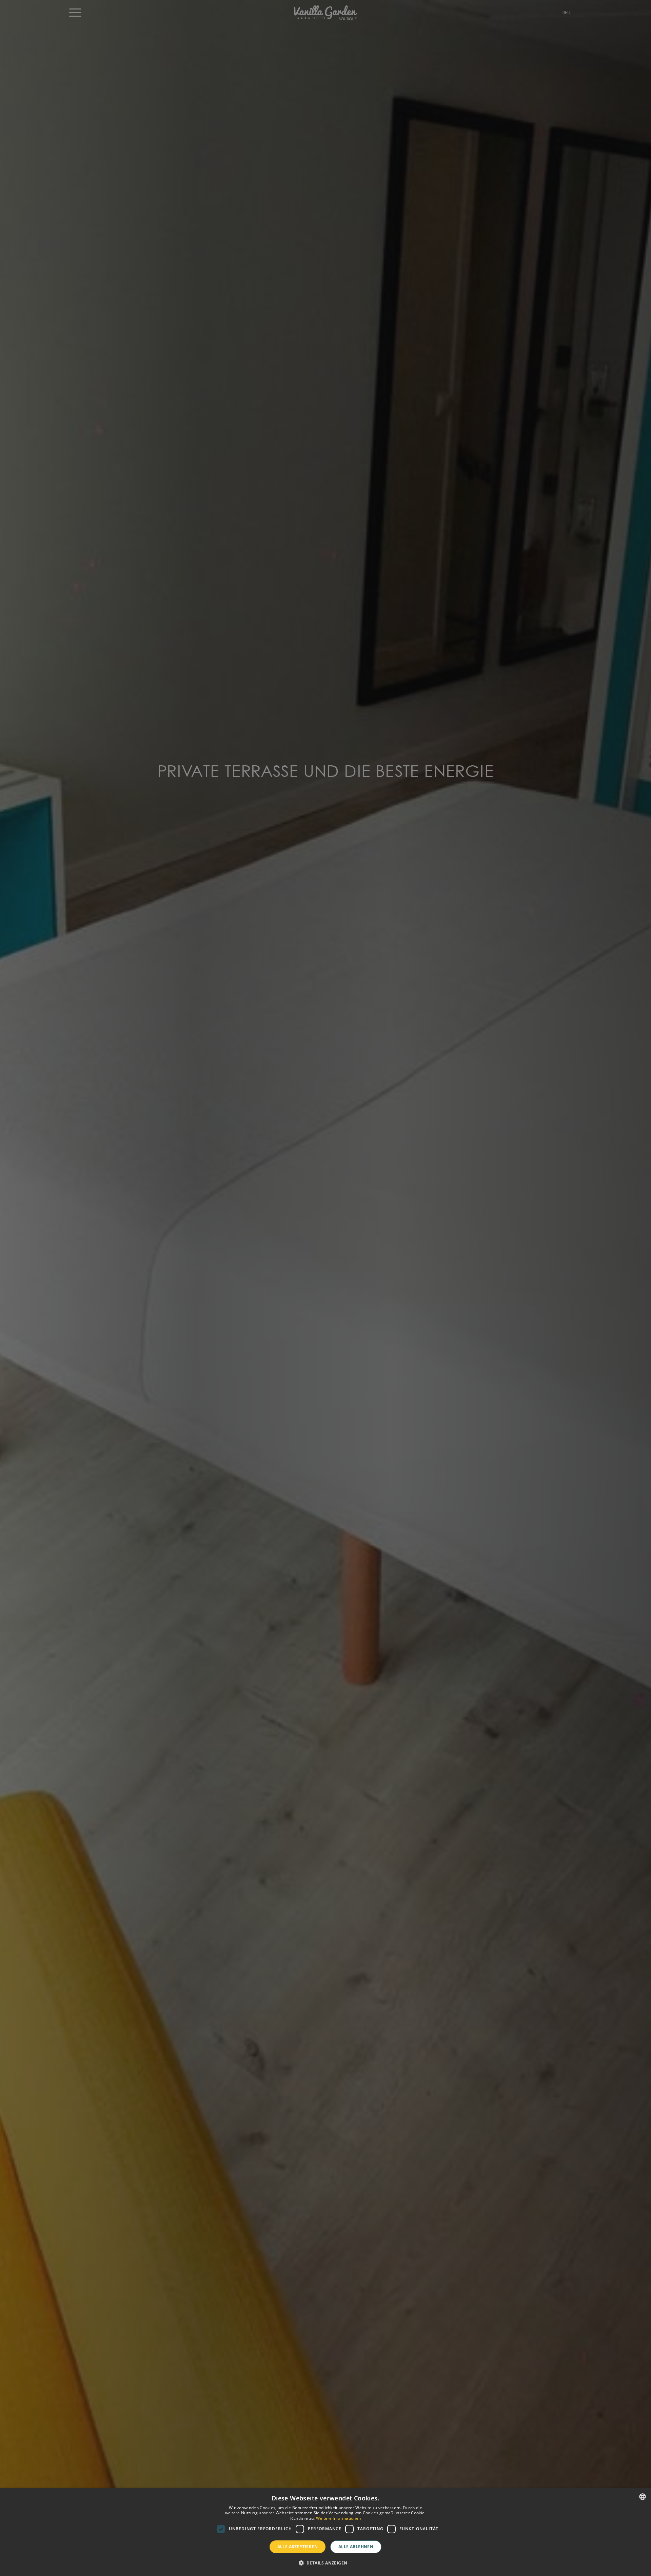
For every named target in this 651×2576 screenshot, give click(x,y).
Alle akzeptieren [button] (298, 2547)
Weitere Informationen (338, 2518)
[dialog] (325, 2532)
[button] (326, 2563)
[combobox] (643, 2497)
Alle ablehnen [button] (356, 2547)
